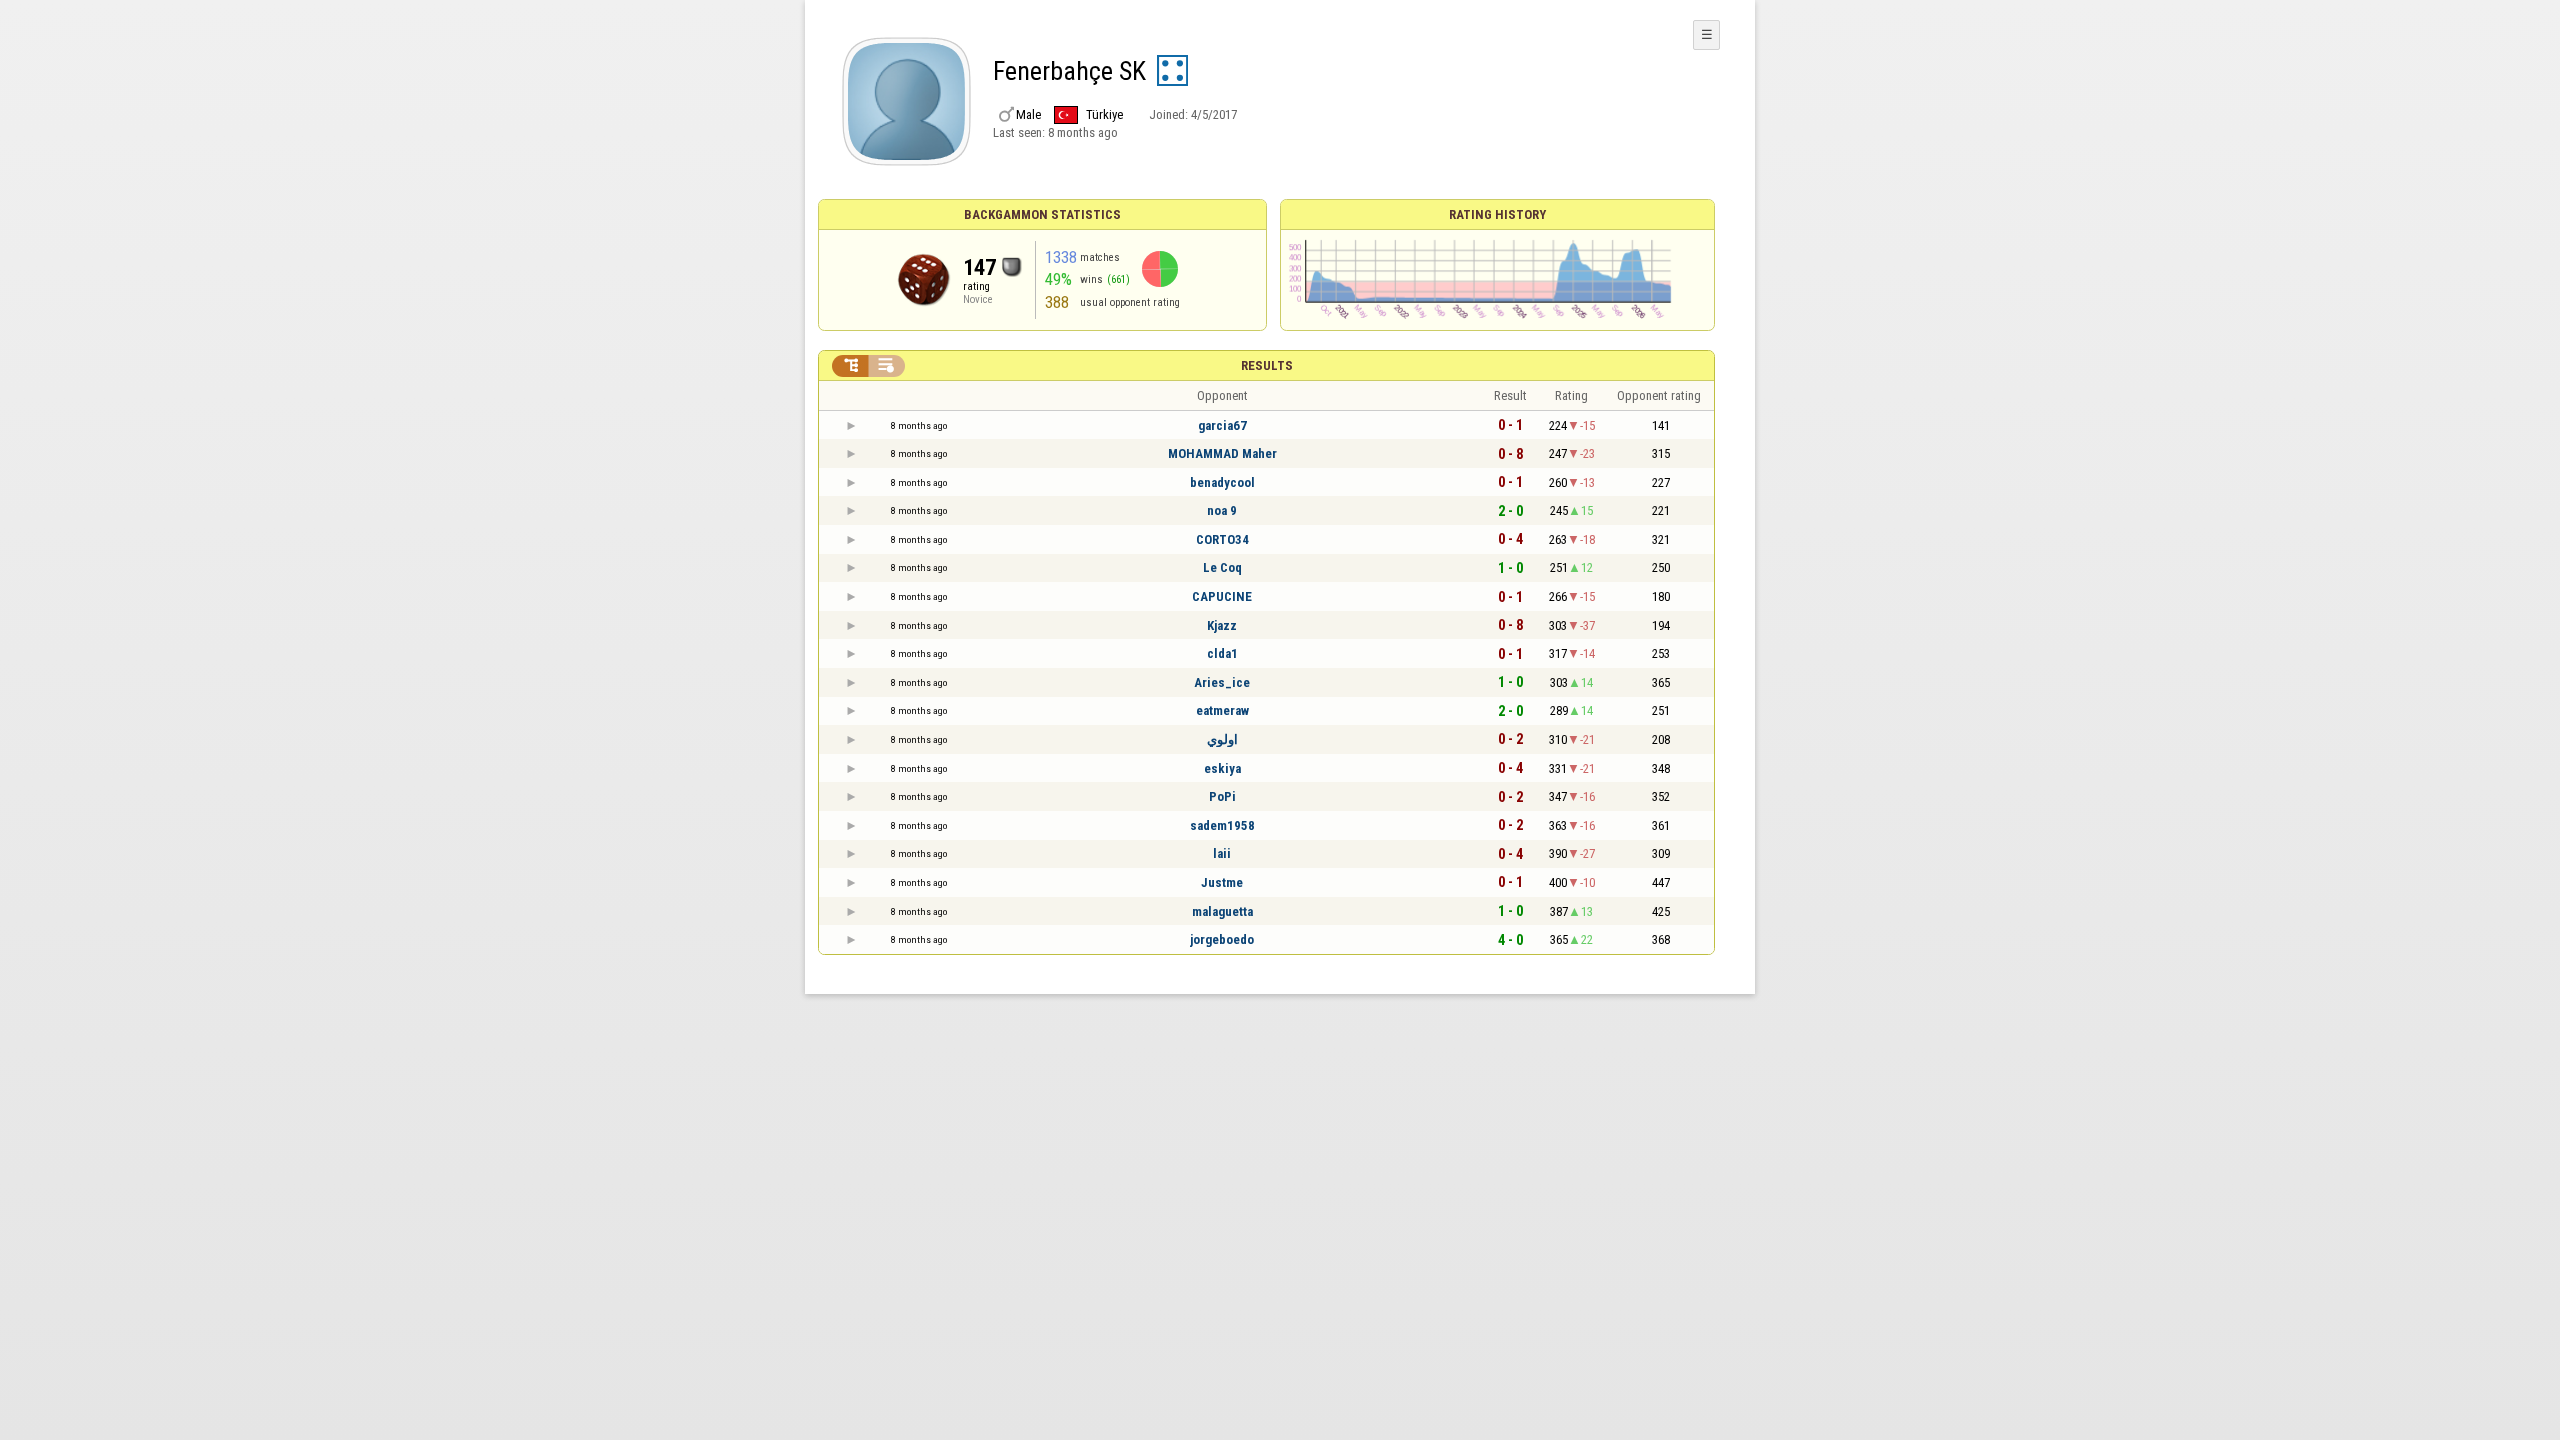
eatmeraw (1222, 710)
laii (1222, 853)
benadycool (1222, 482)
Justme (1222, 882)
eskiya (1222, 768)
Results (1267, 365)
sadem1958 (1222, 825)
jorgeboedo (1222, 939)
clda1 (1222, 653)
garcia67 (1222, 425)
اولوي (1222, 739)
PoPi (1222, 796)
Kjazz (1222, 625)
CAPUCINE (1222, 596)
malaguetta (1222, 911)
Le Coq (1222, 567)
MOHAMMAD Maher (1222, 453)
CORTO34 (1222, 539)
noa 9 (1222, 510)
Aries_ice (1222, 682)
